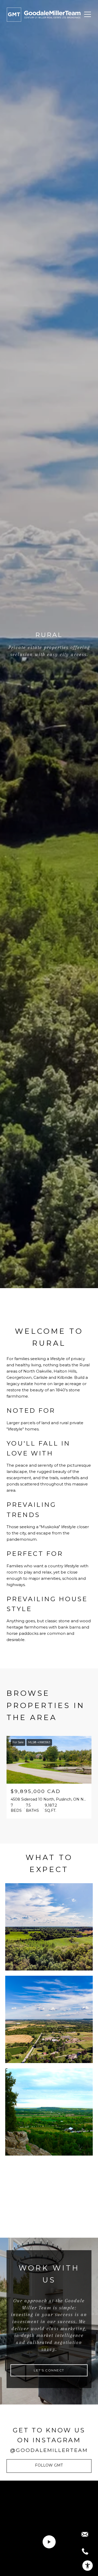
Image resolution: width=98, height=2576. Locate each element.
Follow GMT (49, 2465)
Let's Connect (49, 2370)
